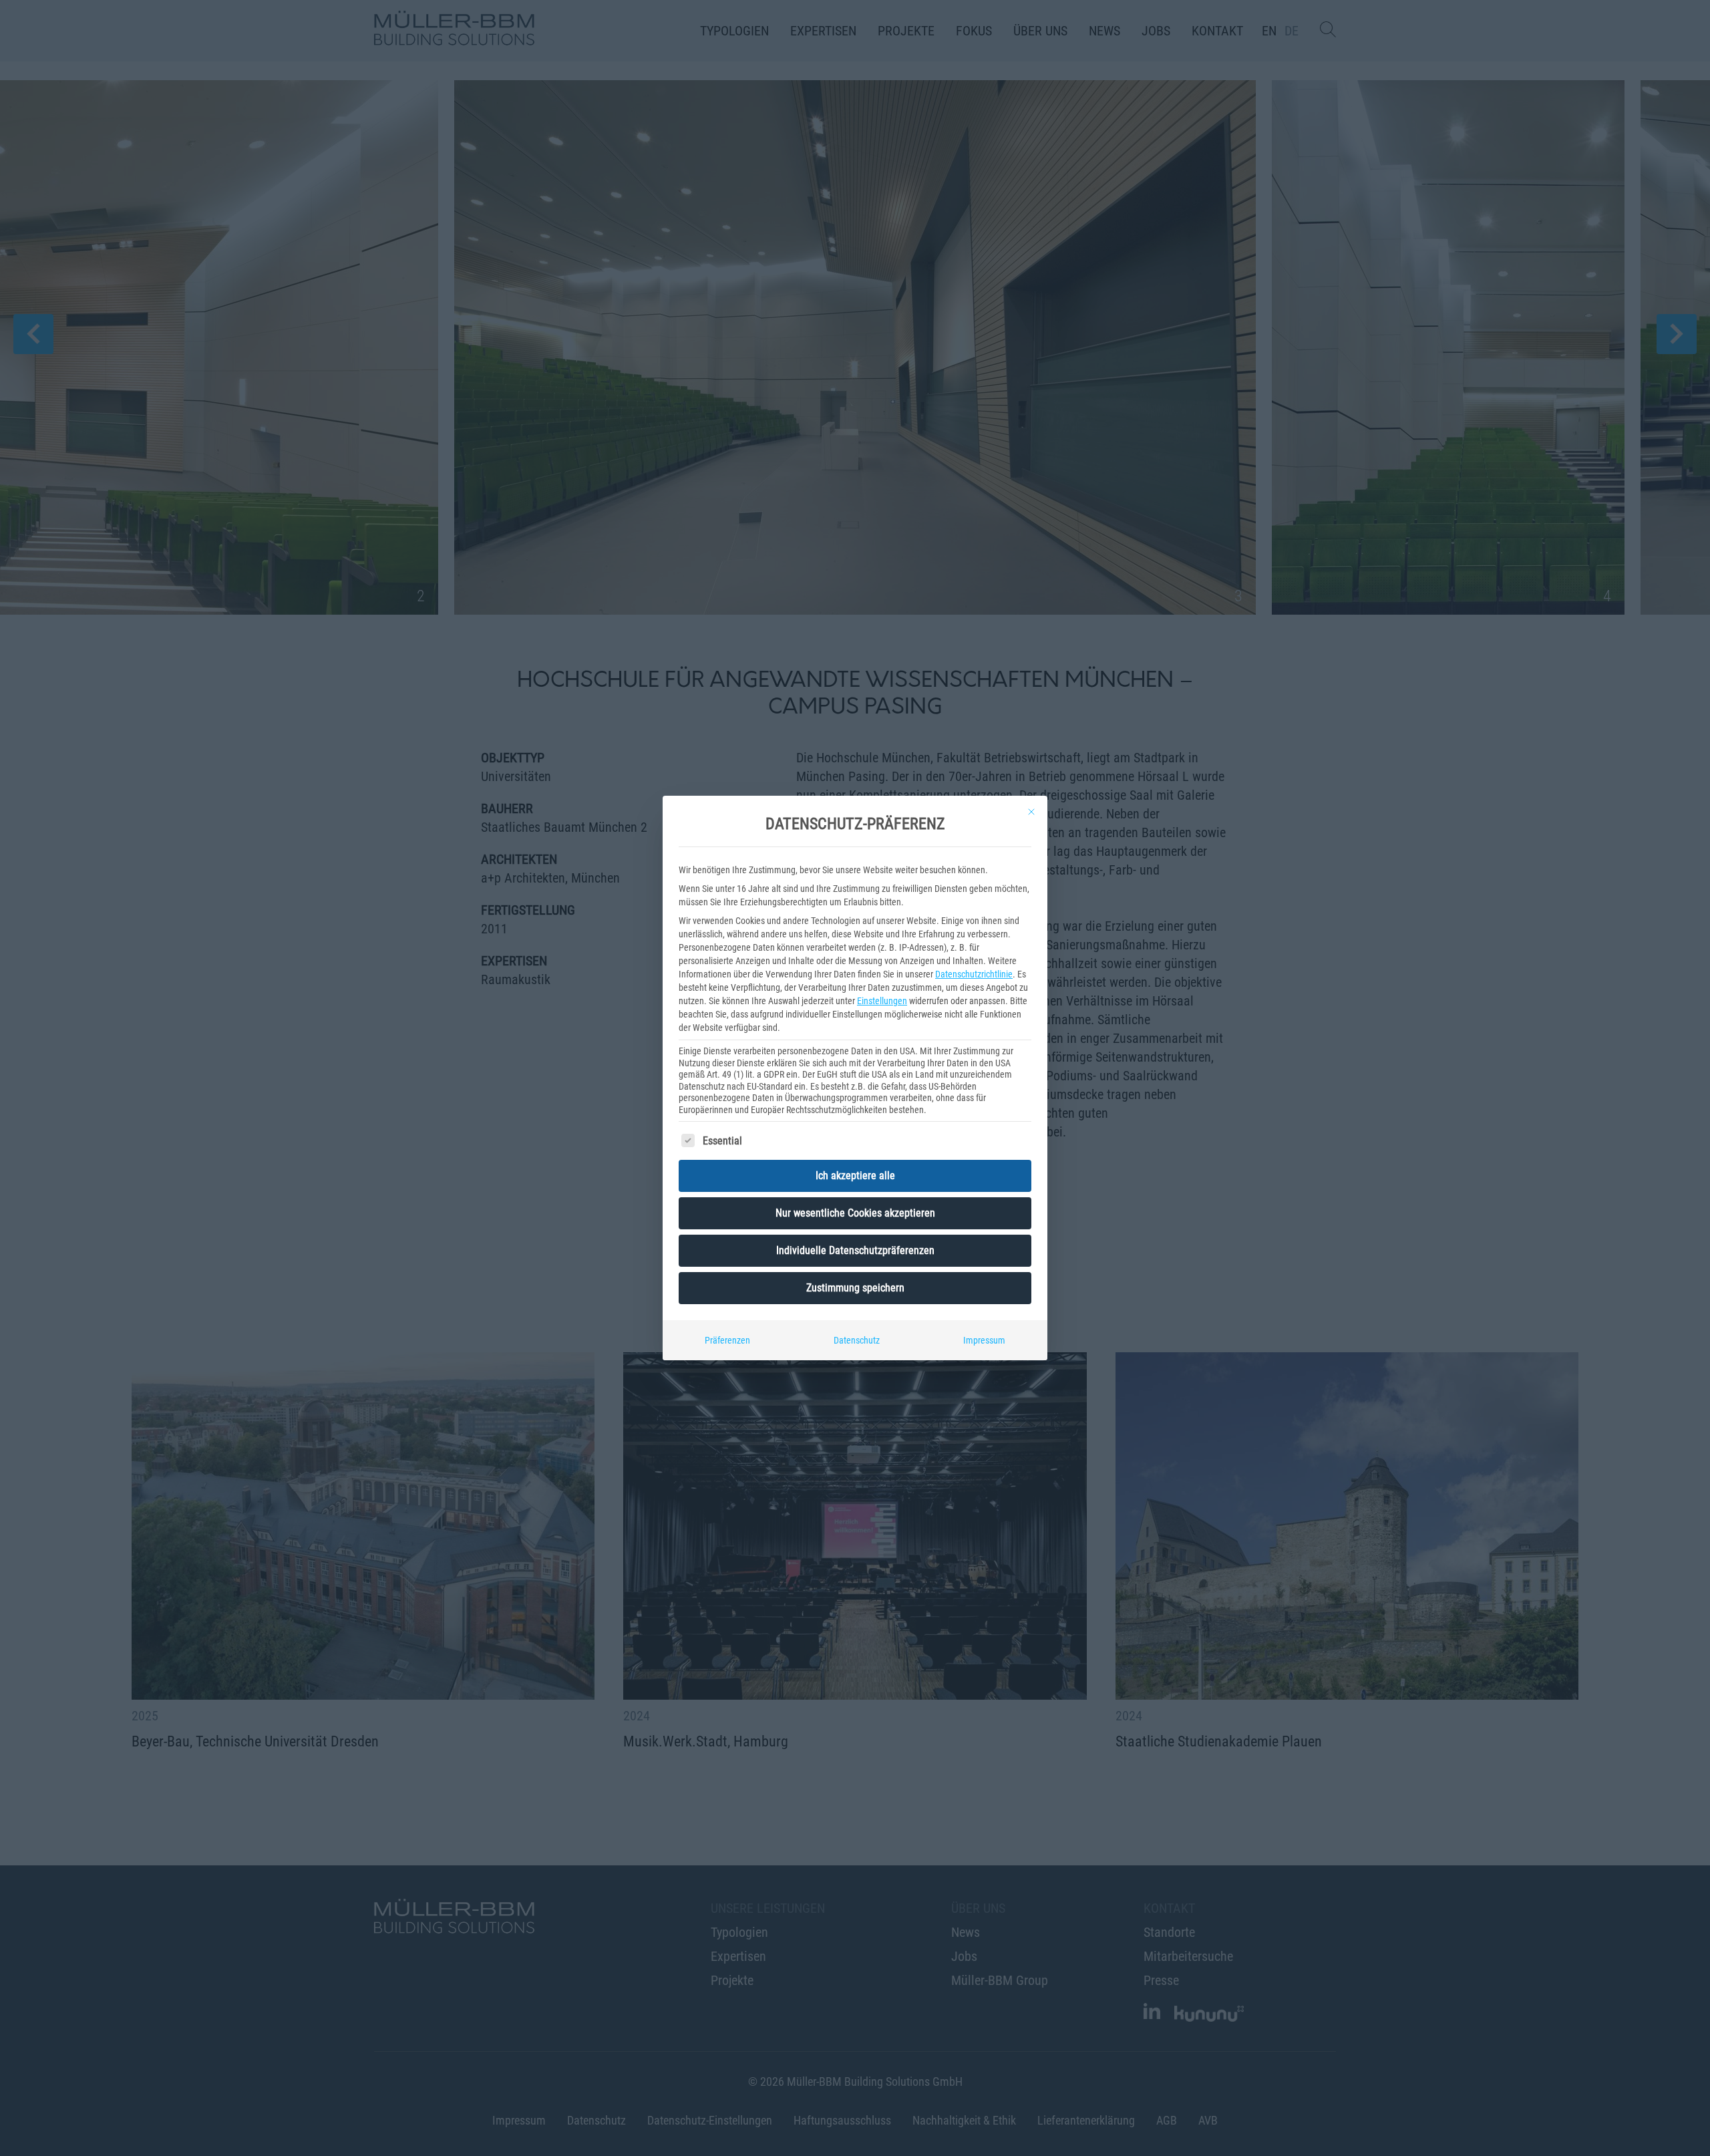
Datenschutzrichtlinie (974, 974)
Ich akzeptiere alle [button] (855, 1176)
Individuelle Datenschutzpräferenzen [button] (855, 1250)
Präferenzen (727, 1340)
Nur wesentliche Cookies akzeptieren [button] (855, 1213)
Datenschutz (857, 1340)
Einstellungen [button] (882, 1001)
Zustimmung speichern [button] (855, 1288)
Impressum (984, 1340)
